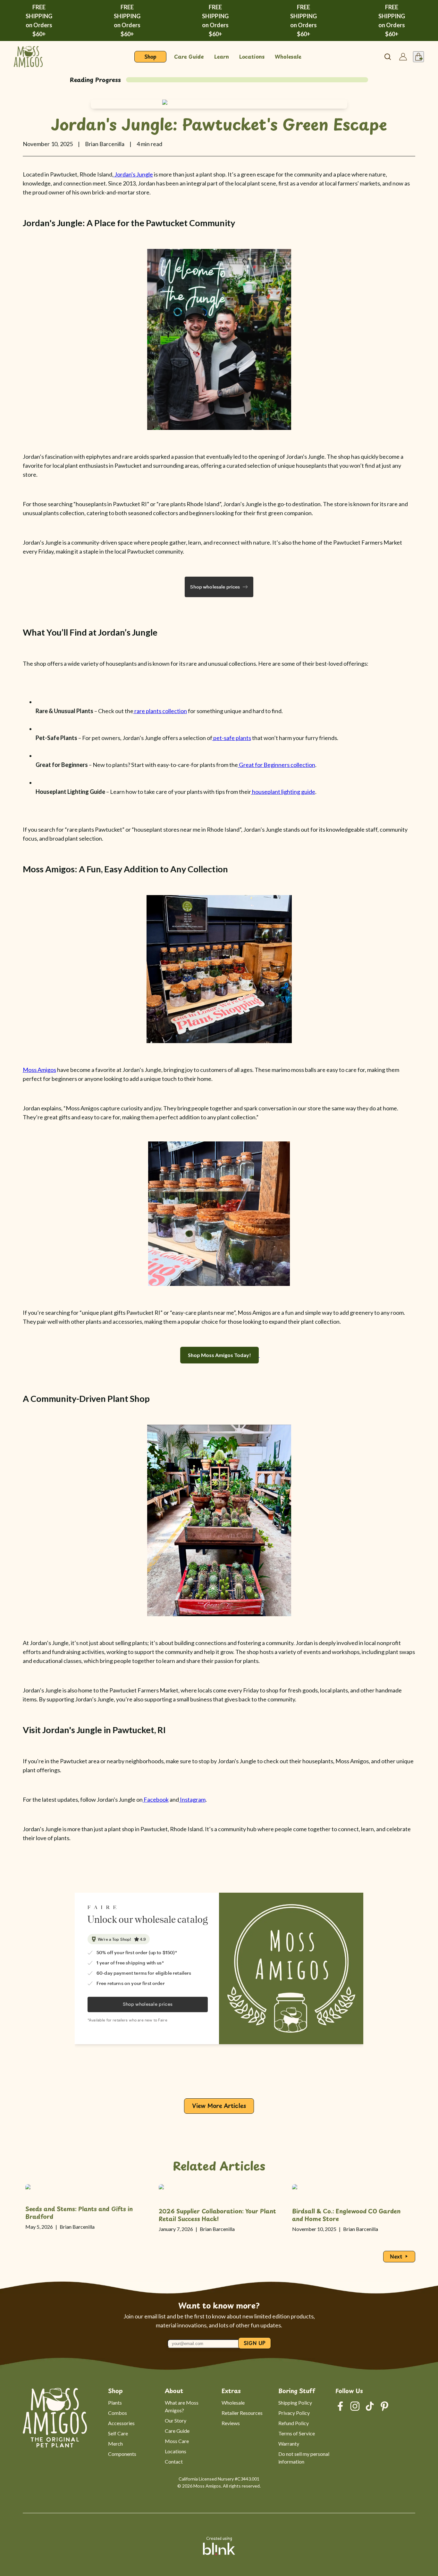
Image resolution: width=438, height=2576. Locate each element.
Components (122, 2454)
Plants (115, 2403)
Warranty (289, 2444)
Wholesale (233, 2403)
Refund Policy (294, 2423)
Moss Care (177, 2441)
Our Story (176, 2420)
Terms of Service (297, 2433)
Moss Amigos (39, 1070)
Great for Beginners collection (277, 765)
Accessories (121, 2423)
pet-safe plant (231, 738)
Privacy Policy (294, 2413)
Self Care (118, 2433)
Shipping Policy (295, 2403)
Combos (118, 2413)
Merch (115, 2444)
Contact (174, 2461)
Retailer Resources (242, 2413)
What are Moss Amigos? (182, 2406)
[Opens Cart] (418, 57)
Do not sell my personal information (304, 2458)
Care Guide (177, 2431)
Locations (176, 2451)
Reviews (231, 2423)
